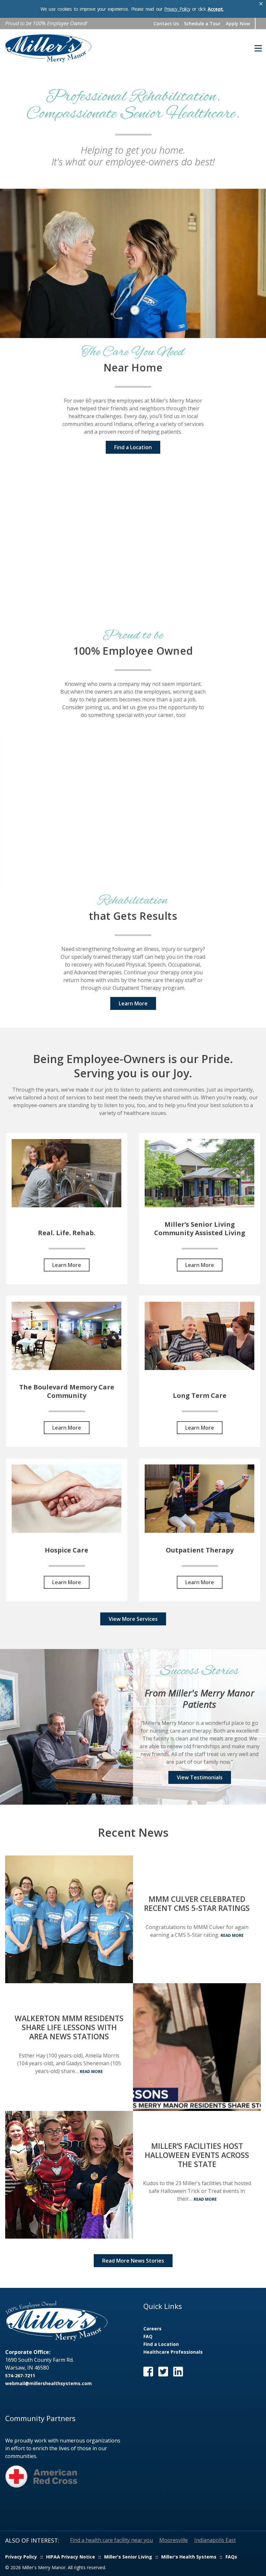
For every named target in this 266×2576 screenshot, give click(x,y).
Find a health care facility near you (111, 2540)
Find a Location (133, 447)
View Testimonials (200, 1777)
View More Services (133, 1619)
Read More (232, 1935)
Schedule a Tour (202, 23)
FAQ (148, 2336)
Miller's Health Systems (189, 2557)
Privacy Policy (177, 9)
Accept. (216, 9)
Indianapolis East (215, 2540)
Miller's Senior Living (128, 2557)
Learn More (133, 1003)
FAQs (231, 2557)
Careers (152, 2329)
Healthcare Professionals (173, 2352)
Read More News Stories (133, 2261)
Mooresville (174, 2540)
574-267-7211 (20, 2376)
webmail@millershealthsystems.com (48, 2383)
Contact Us (166, 23)
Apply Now (238, 23)
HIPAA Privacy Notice (71, 2557)
